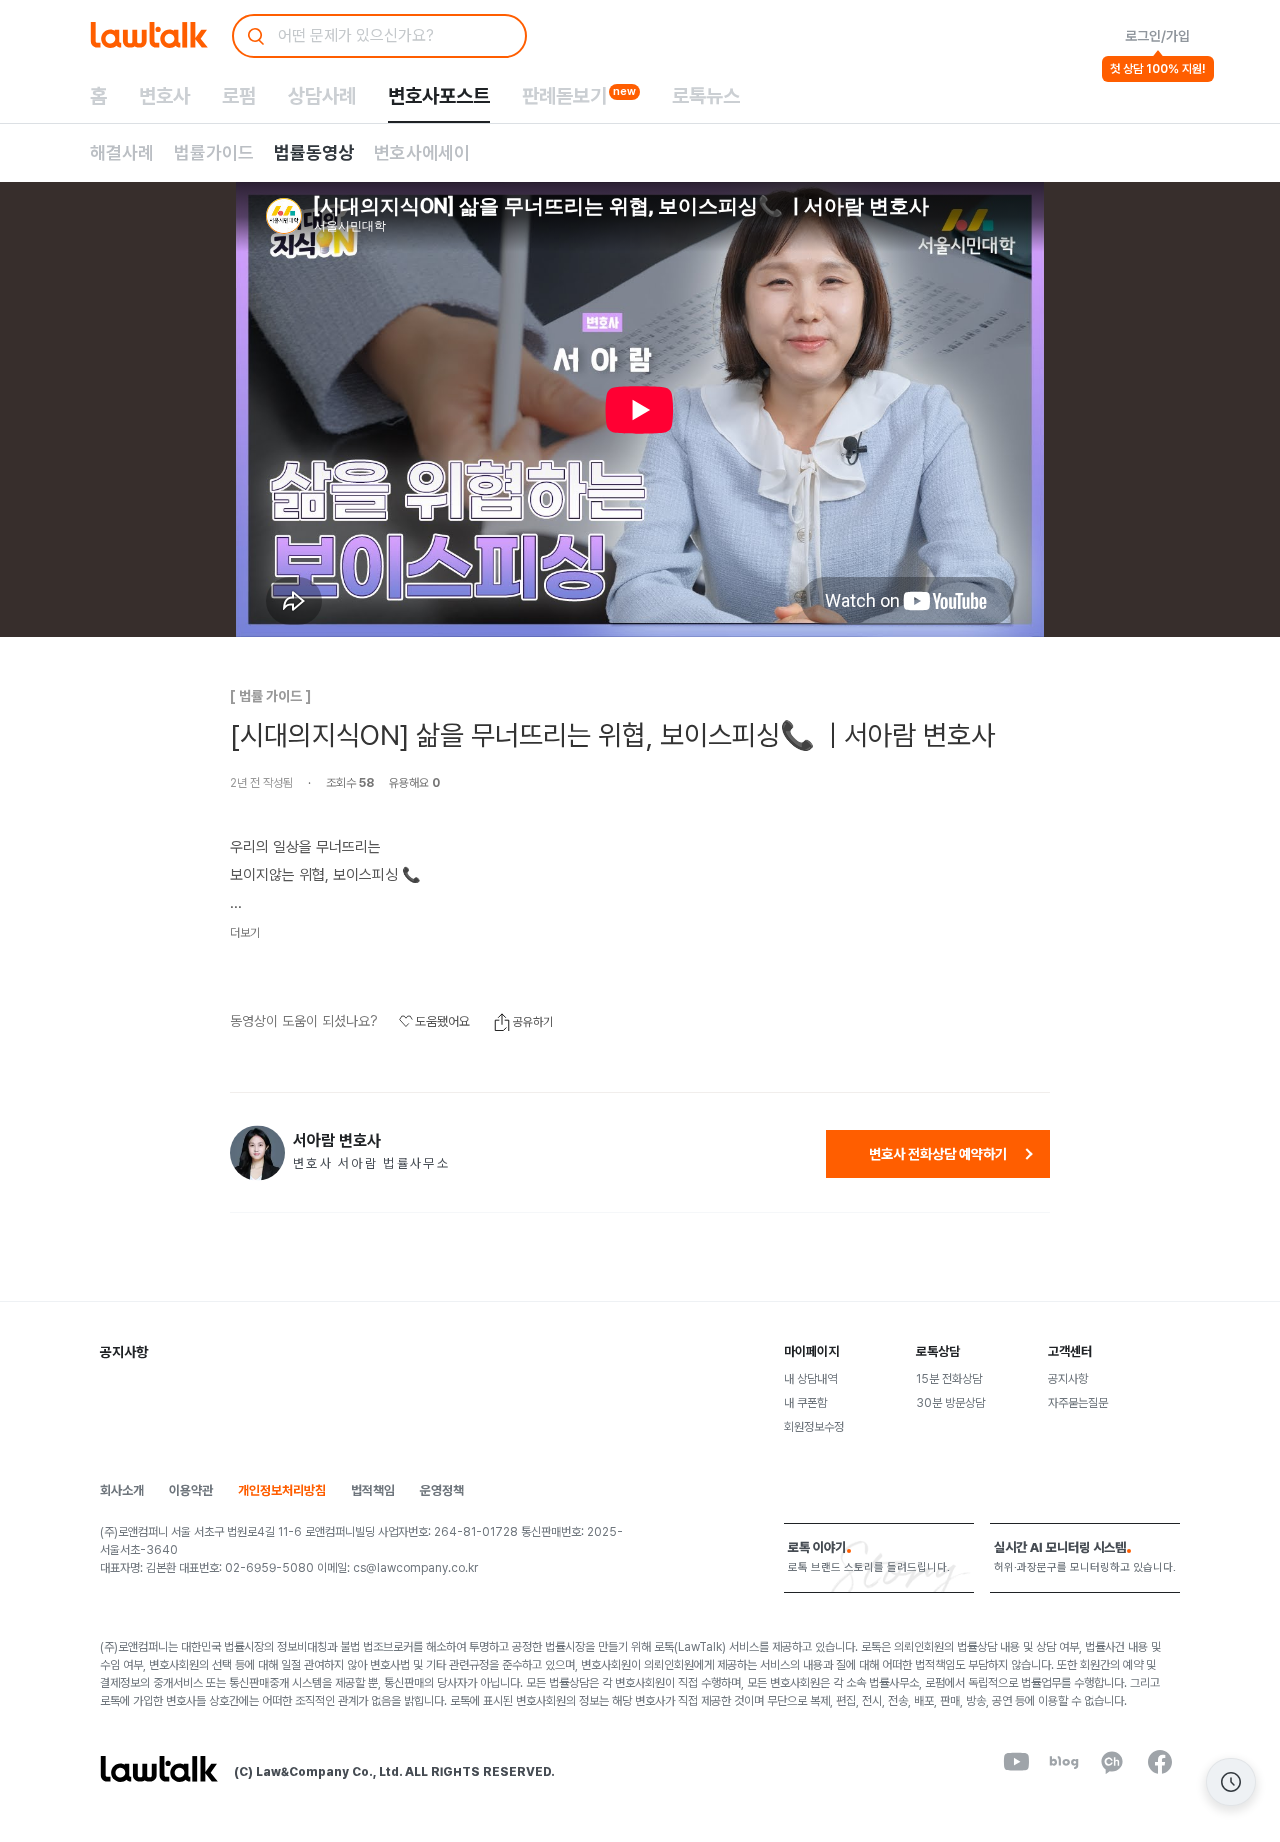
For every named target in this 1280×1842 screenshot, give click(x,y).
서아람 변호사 (337, 1141)
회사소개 (122, 1490)
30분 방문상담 (950, 1403)
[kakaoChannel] (1112, 1762)
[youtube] (1016, 1762)
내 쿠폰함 (805, 1403)
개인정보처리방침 (282, 1490)
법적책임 (373, 1490)
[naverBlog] (1064, 1762)
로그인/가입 (1157, 36)
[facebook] (1160, 1762)
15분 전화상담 (949, 1379)
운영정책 (442, 1490)
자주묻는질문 (1078, 1403)
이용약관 (191, 1490)
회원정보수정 (814, 1427)
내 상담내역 (810, 1379)
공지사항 (1068, 1379)
